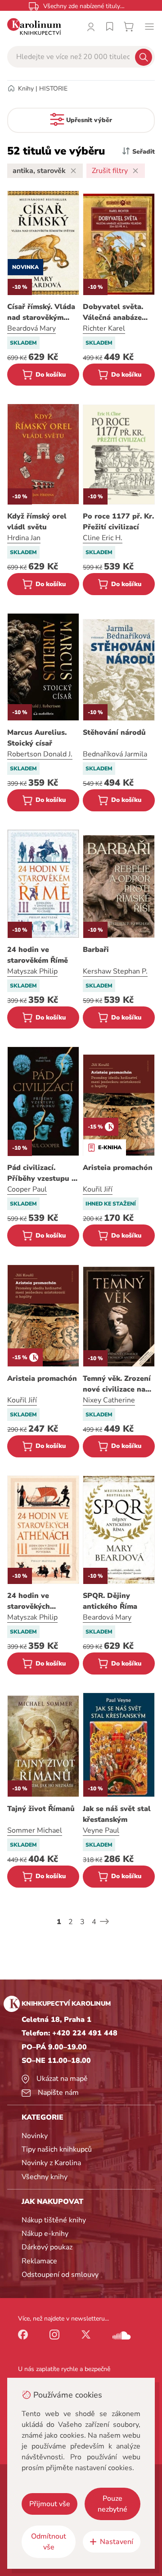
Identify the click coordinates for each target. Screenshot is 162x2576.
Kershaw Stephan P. (115, 971)
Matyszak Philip (32, 971)
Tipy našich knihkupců (57, 2149)
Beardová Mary (31, 328)
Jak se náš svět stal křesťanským (117, 1814)
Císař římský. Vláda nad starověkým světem (41, 312)
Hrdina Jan (24, 538)
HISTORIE (53, 89)
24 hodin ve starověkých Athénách (29, 1601)
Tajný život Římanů (41, 1809)
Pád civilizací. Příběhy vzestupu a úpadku (41, 1173)
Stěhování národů (114, 733)
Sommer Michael (35, 1830)
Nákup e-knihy (45, 2234)
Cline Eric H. (103, 538)
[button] (104, 1921)
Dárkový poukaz (47, 2247)
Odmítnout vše (49, 2542)
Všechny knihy (45, 2177)
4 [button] (94, 1922)
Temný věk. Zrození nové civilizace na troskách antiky (117, 1384)
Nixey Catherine (109, 1400)
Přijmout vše (50, 2504)
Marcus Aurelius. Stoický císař (37, 738)
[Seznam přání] (110, 27)
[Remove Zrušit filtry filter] (135, 171)
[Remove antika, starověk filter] (73, 171)
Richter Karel (104, 328)
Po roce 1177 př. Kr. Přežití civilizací (118, 522)
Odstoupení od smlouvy (60, 2275)
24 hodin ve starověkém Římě (38, 955)
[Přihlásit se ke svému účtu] (91, 27)
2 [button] (71, 1922)
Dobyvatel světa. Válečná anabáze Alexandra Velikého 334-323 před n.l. (118, 312)
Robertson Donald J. (40, 754)
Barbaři (96, 950)
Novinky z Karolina (51, 2163)
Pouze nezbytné (112, 2504)
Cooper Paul (27, 1189)
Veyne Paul (101, 1830)
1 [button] (59, 1922)
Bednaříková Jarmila (115, 754)
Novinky (35, 2136)
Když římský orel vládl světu (37, 522)
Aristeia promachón (118, 1168)
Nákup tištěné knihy (54, 2220)
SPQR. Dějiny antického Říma (110, 1601)
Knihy (26, 89)
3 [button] (82, 1922)
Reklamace (39, 2261)
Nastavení (117, 2542)
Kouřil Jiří (98, 1189)
